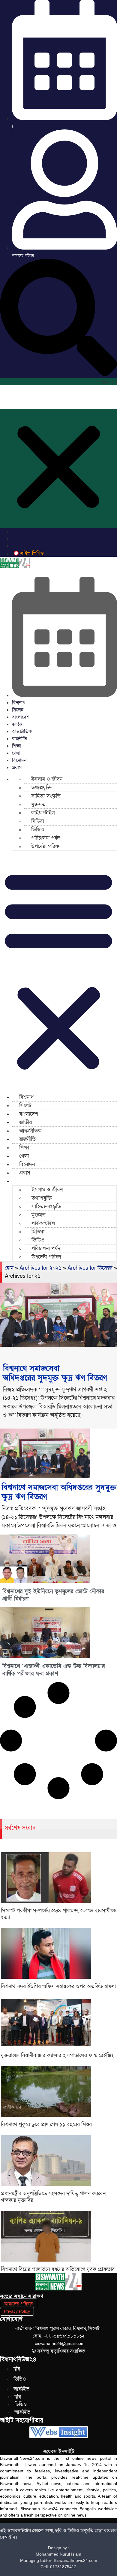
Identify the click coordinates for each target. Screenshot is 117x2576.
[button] (58, 318)
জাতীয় (18, 724)
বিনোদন (19, 760)
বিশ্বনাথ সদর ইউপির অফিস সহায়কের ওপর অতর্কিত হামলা (58, 1986)
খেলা (16, 753)
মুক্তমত (38, 804)
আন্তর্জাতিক (22, 732)
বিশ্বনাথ (19, 703)
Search (109, 382)
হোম (9, 1268)
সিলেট (18, 710)
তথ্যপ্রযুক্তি (41, 788)
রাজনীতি (19, 739)
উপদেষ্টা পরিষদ (46, 846)
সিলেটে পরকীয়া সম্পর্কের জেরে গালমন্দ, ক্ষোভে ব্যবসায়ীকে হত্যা (58, 1914)
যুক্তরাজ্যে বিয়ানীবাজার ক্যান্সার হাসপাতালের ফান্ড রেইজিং (57, 2055)
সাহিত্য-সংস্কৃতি (46, 796)
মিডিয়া (38, 821)
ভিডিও (38, 830)
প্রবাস (17, 768)
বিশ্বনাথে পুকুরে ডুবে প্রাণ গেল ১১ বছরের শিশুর (46, 2124)
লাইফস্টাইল (43, 813)
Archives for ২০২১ (40, 1268)
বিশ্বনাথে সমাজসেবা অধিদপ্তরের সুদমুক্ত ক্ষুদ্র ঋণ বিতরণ (55, 1373)
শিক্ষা (16, 746)
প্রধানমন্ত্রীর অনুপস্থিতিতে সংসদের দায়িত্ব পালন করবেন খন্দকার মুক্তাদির (53, 2197)
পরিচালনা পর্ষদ (46, 838)
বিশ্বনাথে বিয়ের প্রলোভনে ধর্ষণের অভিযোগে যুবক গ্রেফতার (58, 2269)
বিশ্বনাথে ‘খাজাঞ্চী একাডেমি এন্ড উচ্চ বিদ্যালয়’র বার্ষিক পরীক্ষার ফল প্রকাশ (54, 1670)
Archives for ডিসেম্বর (90, 1268)
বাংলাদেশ (21, 717)
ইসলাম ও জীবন (47, 779)
